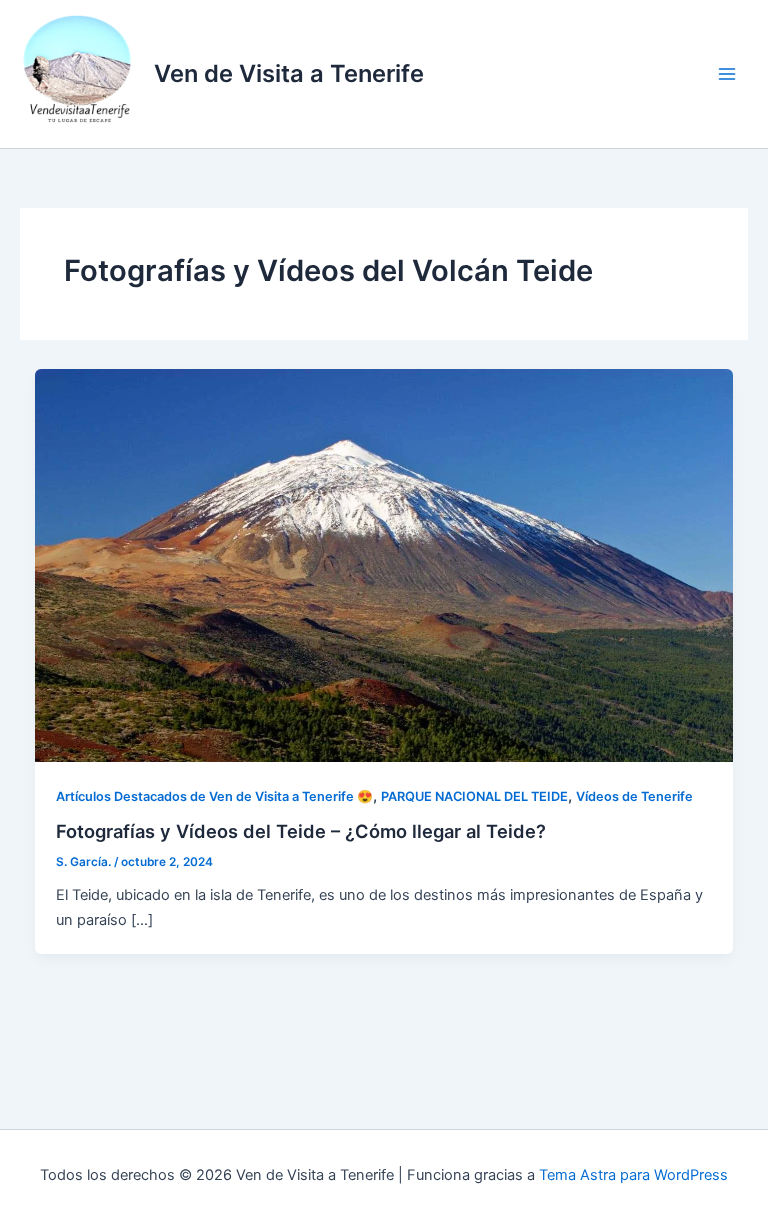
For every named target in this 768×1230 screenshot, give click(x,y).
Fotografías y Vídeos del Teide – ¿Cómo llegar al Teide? (301, 831)
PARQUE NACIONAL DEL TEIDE (474, 796)
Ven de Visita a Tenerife (289, 73)
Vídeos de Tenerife (634, 796)
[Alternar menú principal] (727, 74)
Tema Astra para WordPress (633, 1175)
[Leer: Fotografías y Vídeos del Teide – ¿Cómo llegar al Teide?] (384, 565)
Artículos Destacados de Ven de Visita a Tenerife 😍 (214, 796)
